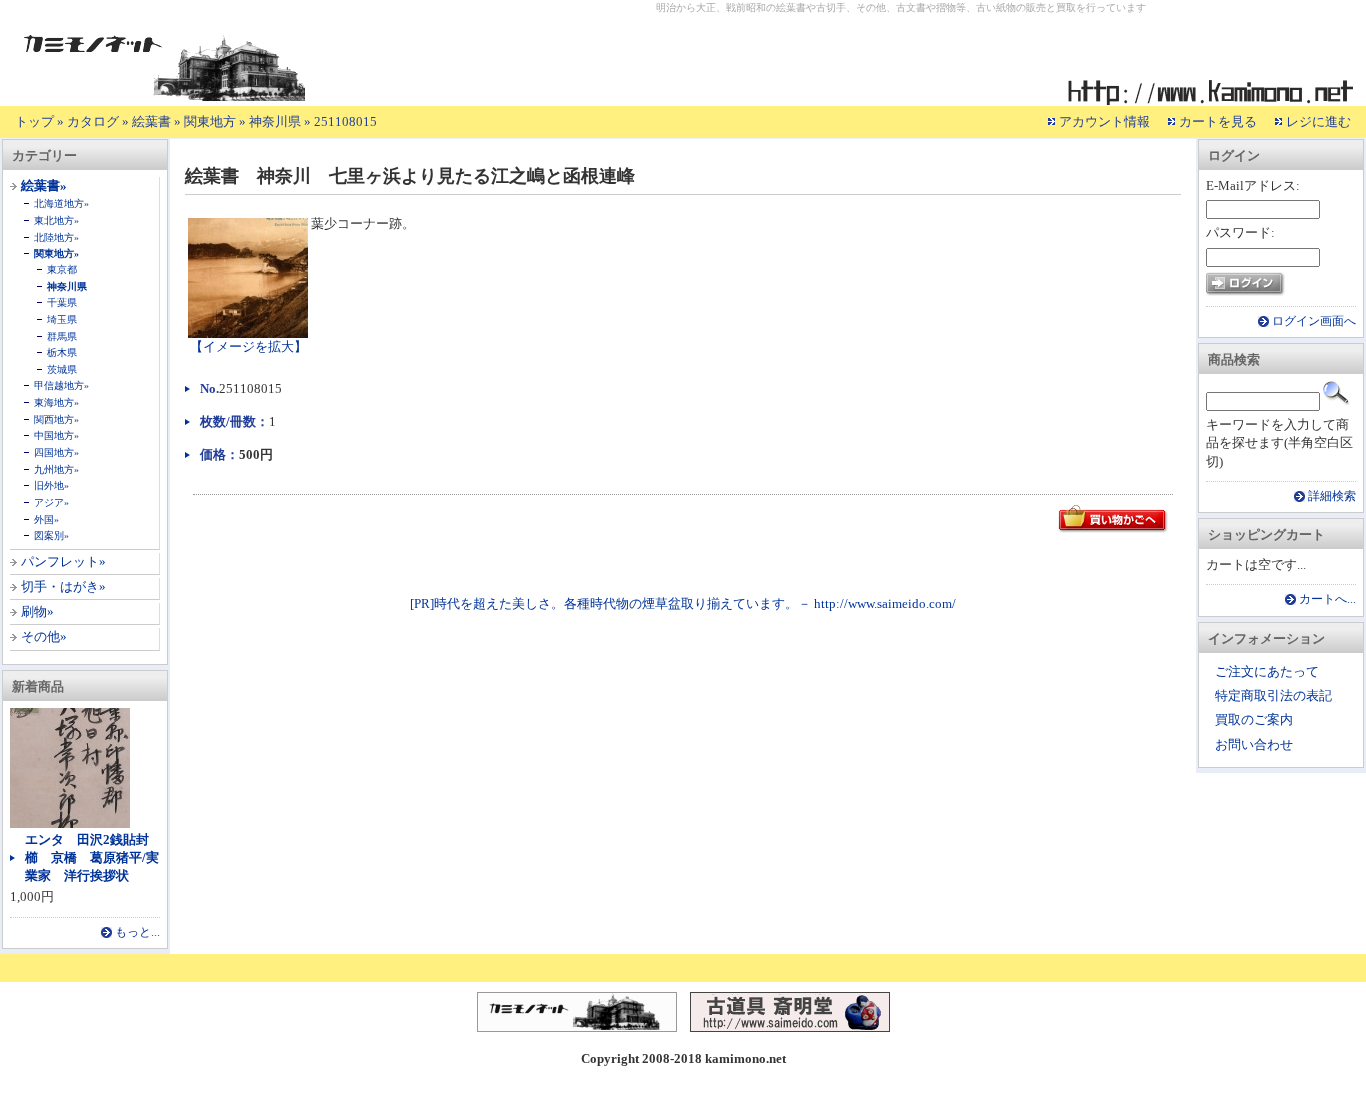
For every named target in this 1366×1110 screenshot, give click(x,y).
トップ (34, 121)
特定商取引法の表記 (1273, 695)
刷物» (37, 611)
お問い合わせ (1254, 744)
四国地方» (56, 452)
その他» (44, 636)
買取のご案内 (1254, 719)
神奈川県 (275, 121)
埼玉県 (62, 319)
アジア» (51, 502)
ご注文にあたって (1267, 671)
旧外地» (51, 485)
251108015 (345, 121)
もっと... (137, 932)
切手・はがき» (63, 586)
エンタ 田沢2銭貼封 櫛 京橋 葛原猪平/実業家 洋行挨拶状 (93, 857)
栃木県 (62, 352)
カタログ (93, 121)
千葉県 (62, 302)
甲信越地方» (61, 385)
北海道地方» (61, 203)
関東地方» (56, 253)
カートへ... (1327, 599)
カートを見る (1218, 121)
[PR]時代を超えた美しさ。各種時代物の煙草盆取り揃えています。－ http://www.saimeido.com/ (683, 603)
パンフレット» (63, 561)
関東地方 (210, 121)
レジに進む (1318, 121)
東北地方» (56, 220)
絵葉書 (151, 121)
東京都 (62, 269)
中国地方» (56, 435)
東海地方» (56, 402)
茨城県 (62, 369)
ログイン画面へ (1314, 321)
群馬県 (62, 336)
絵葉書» (44, 185)
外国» (46, 519)
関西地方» (56, 419)
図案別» (51, 535)
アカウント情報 (1104, 121)
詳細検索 (1332, 496)
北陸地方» (56, 237)
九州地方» (56, 469)
